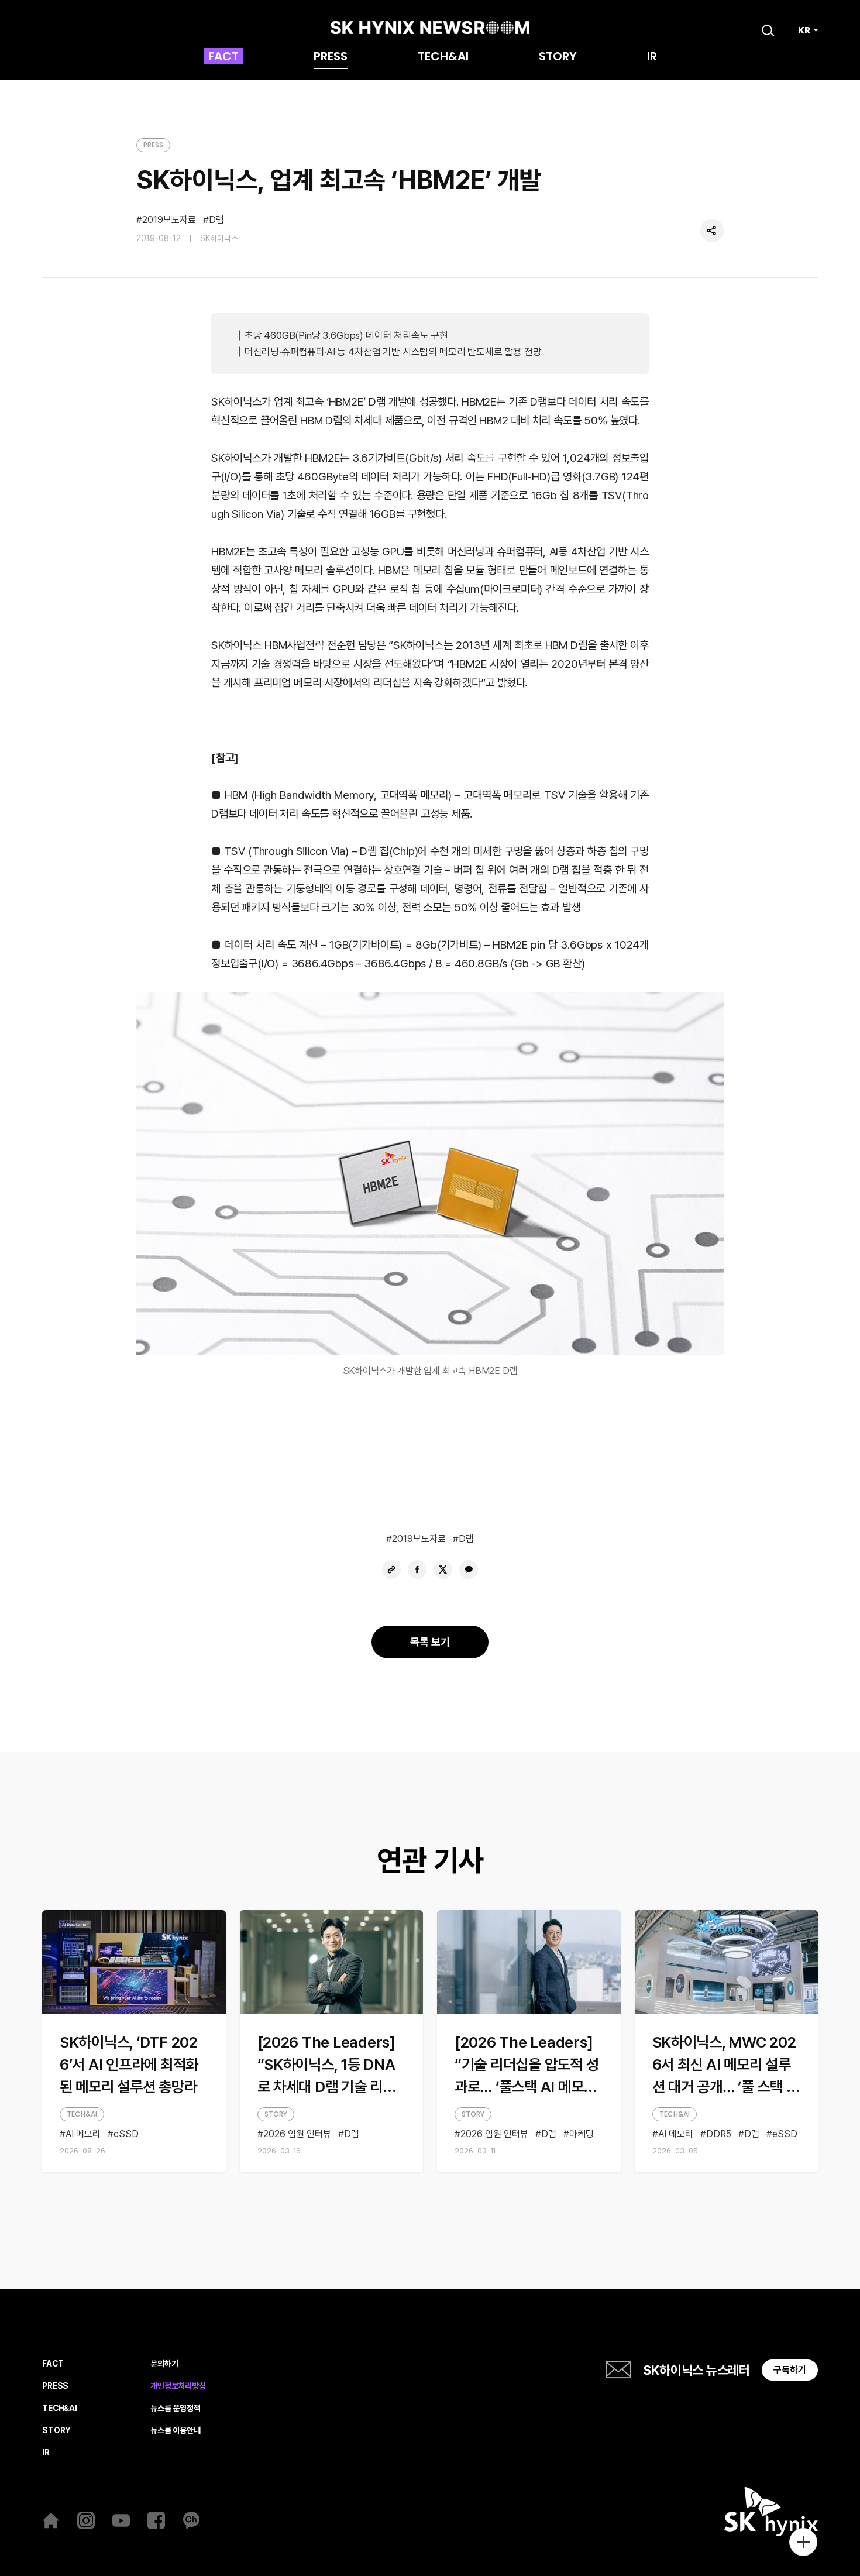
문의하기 (164, 2364)
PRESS (331, 57)
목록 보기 (430, 1642)
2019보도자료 (169, 220)
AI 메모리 (83, 2134)
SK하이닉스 (219, 238)
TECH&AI (443, 57)
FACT (223, 57)
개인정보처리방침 (178, 2386)
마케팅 (582, 2134)
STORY (558, 57)
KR (804, 30)
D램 (216, 220)
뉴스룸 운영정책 (176, 2408)
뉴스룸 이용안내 (176, 2431)
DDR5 (719, 2134)
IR (652, 57)
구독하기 (790, 2370)
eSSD (785, 2134)
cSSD (126, 2134)
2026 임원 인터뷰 (297, 2134)
